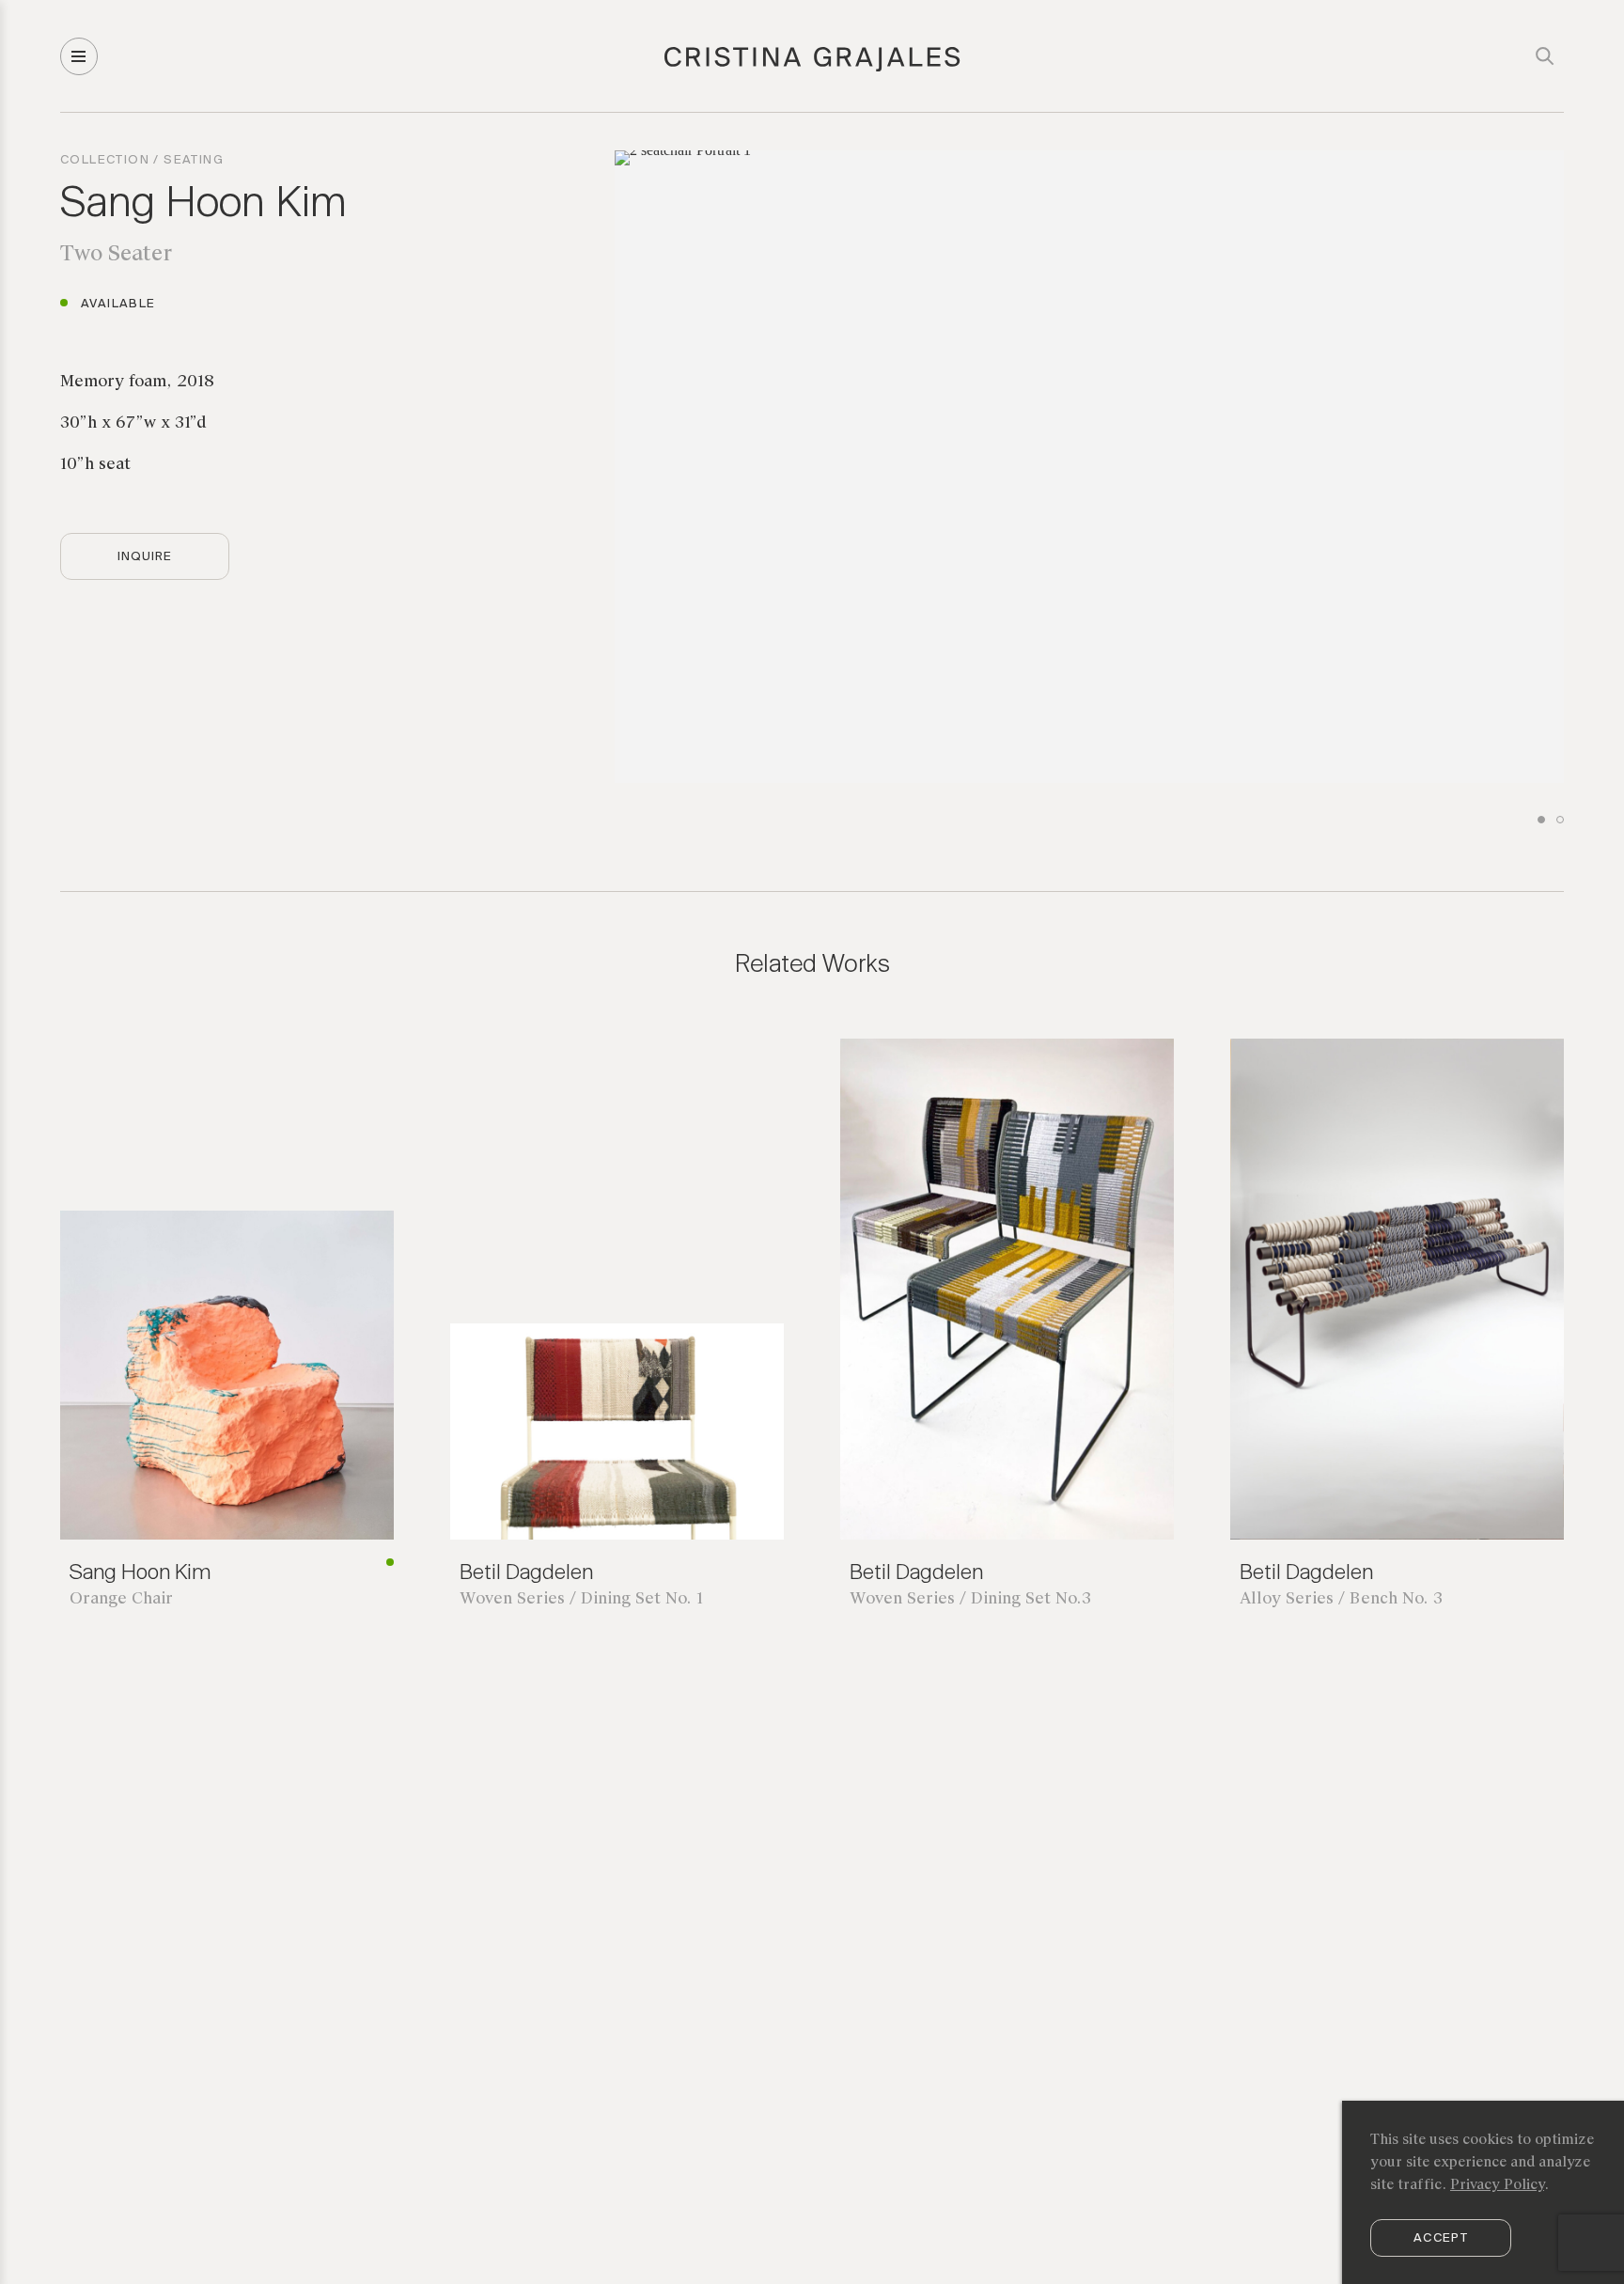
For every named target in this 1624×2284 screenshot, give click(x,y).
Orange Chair (121, 1599)
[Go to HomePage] (812, 69)
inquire (145, 557)
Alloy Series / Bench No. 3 (1341, 1599)
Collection (105, 160)
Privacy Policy (1497, 2185)
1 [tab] (1541, 820)
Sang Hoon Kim (203, 205)
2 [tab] (1560, 820)
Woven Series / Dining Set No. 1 (581, 1599)
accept (1441, 2238)
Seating (194, 160)
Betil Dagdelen (526, 1573)
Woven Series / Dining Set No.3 (970, 1599)
